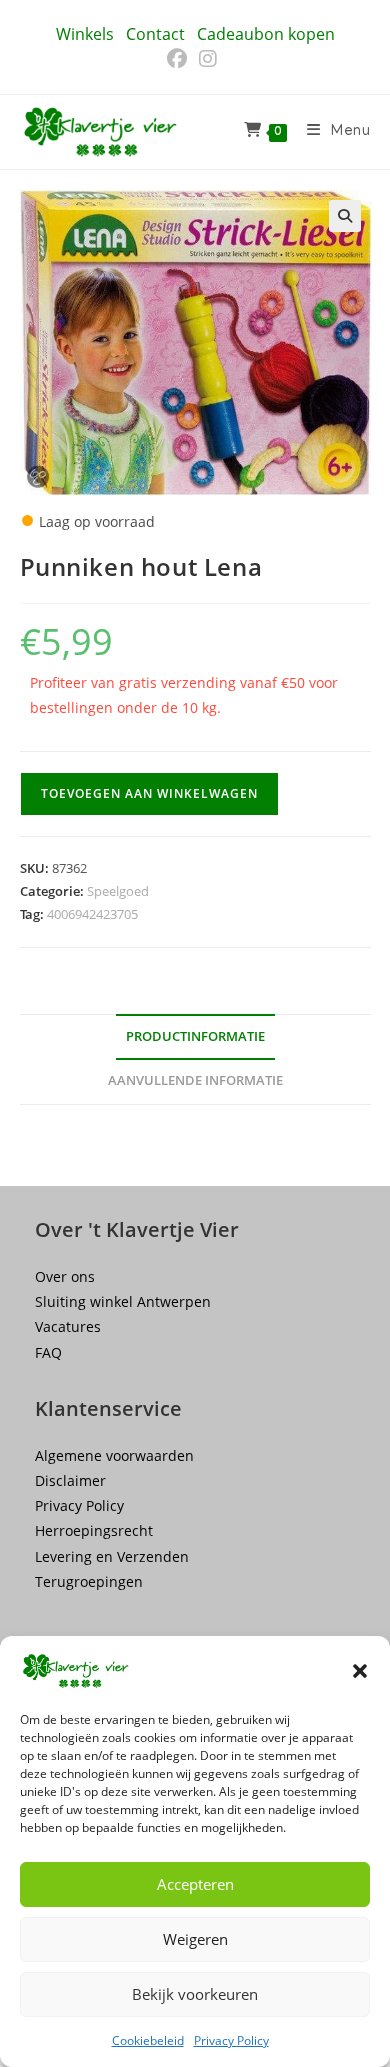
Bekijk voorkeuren (195, 1994)
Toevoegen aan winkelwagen (149, 793)
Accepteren (195, 1884)
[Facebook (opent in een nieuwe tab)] (180, 59)
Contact (155, 34)
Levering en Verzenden (112, 1556)
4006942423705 (92, 914)
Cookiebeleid (148, 2040)
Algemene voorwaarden (114, 1455)
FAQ (48, 1352)
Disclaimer (70, 1480)
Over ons (65, 1276)
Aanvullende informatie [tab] (195, 1080)
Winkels (85, 34)
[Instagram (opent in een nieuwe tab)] (208, 59)
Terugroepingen (89, 1581)
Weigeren (195, 1939)
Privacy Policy (231, 2040)
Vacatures (68, 1326)
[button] (360, 1671)
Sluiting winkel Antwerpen (123, 1301)
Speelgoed (118, 891)
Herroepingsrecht (94, 1530)
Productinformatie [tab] (195, 1036)
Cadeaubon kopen (266, 34)
